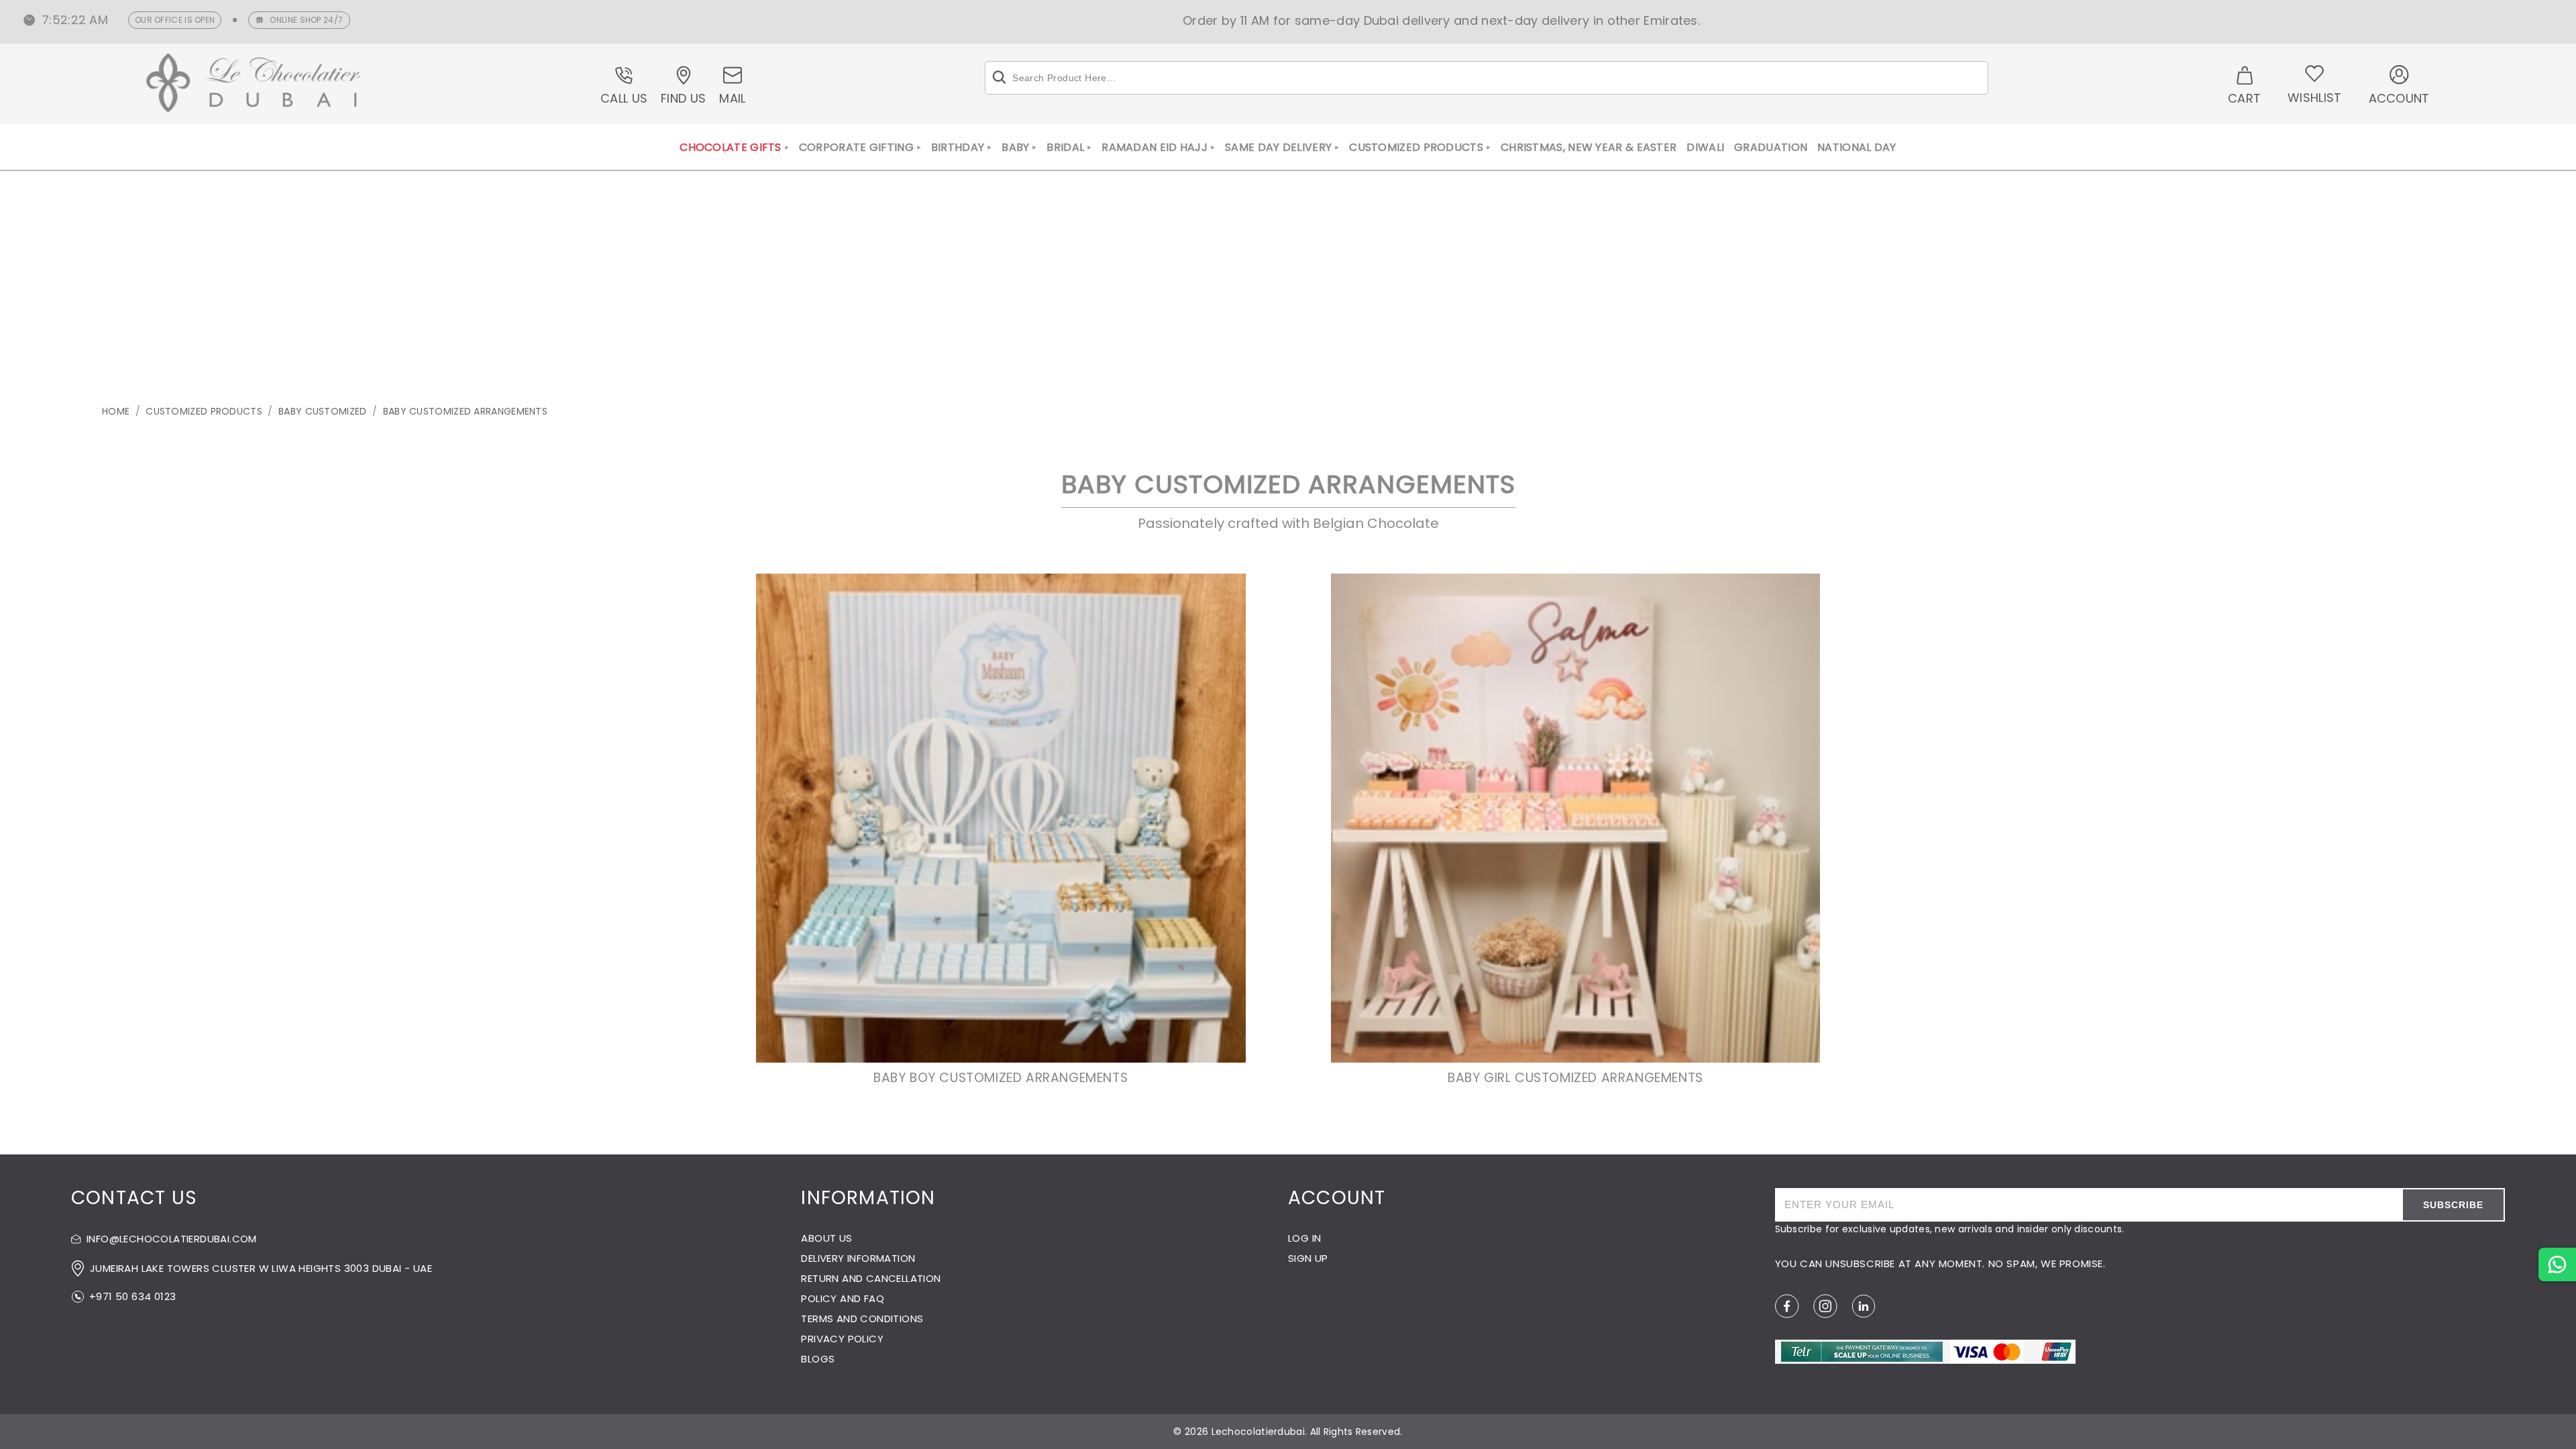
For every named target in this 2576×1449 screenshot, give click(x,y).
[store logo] (254, 85)
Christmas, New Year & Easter (1589, 148)
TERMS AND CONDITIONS (862, 1319)
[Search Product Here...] (999, 78)
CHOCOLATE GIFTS (731, 148)
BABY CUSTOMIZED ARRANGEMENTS (465, 411)
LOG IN (1304, 1238)
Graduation (1771, 148)
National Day (1857, 148)
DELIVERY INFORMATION (858, 1258)
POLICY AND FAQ (843, 1298)
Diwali (1705, 148)
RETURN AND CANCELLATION (871, 1278)
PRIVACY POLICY (842, 1339)
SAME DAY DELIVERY (1278, 148)
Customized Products (1416, 148)
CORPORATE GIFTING (856, 148)
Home (116, 411)
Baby (1015, 148)
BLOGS (818, 1359)
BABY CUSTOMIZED (323, 411)
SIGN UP (1308, 1258)
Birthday (958, 148)
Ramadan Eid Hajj (1155, 148)
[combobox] (1487, 78)
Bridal (1065, 148)
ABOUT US (826, 1238)
